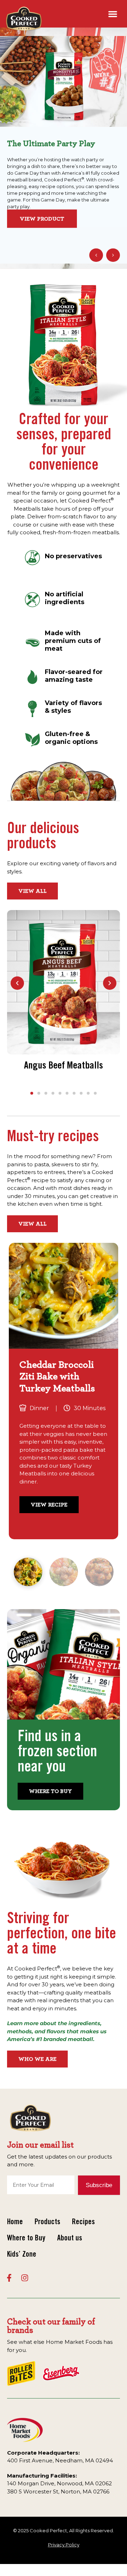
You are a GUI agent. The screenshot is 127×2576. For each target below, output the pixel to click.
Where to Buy (26, 2239)
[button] (113, 14)
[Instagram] (25, 2278)
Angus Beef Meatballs (64, 1066)
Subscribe (99, 2185)
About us (70, 2239)
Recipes (83, 2222)
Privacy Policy (64, 2545)
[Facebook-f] (9, 2278)
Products (47, 2222)
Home (15, 2222)
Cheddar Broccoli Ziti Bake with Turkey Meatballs (57, 1377)
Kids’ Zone (22, 2255)
